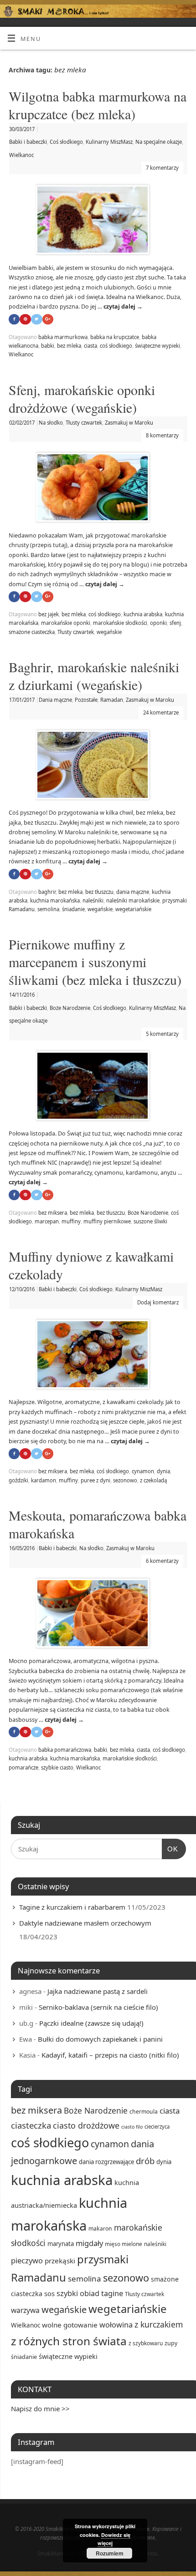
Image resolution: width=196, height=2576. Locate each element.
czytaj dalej (123, 307)
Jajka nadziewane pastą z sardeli (98, 1991)
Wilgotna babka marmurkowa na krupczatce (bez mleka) (98, 105)
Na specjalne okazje (159, 142)
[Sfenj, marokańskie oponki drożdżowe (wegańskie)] (98, 489)
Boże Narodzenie (70, 1008)
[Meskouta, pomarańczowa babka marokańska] (98, 1615)
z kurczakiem (159, 2324)
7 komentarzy (162, 168)
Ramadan (112, 700)
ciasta (90, 346)
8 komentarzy (162, 435)
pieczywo (27, 2260)
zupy (171, 2343)
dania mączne (133, 892)
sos (49, 2293)
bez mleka (69, 346)
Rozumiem (110, 2553)
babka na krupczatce (115, 337)
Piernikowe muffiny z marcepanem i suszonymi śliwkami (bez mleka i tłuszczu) (95, 962)
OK (170, 1849)
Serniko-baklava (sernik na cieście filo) (98, 2007)
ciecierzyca (157, 2127)
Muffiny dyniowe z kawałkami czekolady (91, 1265)
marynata (61, 2244)
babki (48, 346)
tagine (112, 2293)
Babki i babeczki (28, 142)
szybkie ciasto (57, 1767)
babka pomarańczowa (65, 1750)
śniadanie (73, 909)
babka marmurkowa (63, 337)
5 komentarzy (162, 1034)
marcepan (47, 1221)
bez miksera (53, 1213)
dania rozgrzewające (106, 2162)
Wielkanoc (21, 155)
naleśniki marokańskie (133, 900)
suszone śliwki (150, 1221)
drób (145, 2161)
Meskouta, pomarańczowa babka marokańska (98, 1524)
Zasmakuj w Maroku (129, 423)
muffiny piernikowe (107, 1221)
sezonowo (125, 1480)
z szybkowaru (146, 2343)
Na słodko (51, 423)
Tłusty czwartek (84, 423)
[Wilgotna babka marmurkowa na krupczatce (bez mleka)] (98, 221)
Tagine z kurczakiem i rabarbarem (72, 1907)
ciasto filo (132, 2127)
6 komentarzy (162, 1561)
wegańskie (109, 632)
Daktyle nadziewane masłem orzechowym (85, 1923)
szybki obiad (78, 2293)
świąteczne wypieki (157, 346)
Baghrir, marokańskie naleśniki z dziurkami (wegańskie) (94, 676)
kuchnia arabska (143, 614)
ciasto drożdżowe (86, 2125)
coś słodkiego (116, 346)
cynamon (143, 1471)
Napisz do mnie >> (40, 2409)
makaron (100, 2229)
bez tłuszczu (99, 892)
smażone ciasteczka (32, 632)
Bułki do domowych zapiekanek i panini (100, 2039)
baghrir (47, 892)
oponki (158, 623)
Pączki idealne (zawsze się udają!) (91, 2023)
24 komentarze (161, 712)
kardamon (44, 1480)
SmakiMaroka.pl (57, 2553)
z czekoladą (153, 1480)
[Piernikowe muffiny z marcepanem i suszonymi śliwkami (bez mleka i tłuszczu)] (98, 1088)
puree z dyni (95, 1480)
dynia (163, 1471)
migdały (89, 2243)
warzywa (25, 2310)
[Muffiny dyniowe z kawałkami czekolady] (98, 1356)
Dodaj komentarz (158, 1302)
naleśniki (93, 900)
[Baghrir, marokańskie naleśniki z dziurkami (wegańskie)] (98, 767)
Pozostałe (86, 700)
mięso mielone (124, 2244)
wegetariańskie (133, 909)
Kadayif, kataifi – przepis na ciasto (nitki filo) (110, 2055)
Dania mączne (55, 700)
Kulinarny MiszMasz (109, 142)
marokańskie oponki (66, 623)
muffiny (71, 1221)
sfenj (175, 623)
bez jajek (49, 614)
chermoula (144, 2112)
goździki (18, 1480)
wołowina (116, 2325)
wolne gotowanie (70, 2325)
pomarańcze (23, 1767)
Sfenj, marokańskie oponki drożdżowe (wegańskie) (82, 398)
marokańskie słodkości (120, 623)
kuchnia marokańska (55, 900)
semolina (48, 909)
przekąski (60, 2261)
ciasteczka (31, 2125)
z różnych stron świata (69, 2341)
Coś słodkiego (66, 142)
